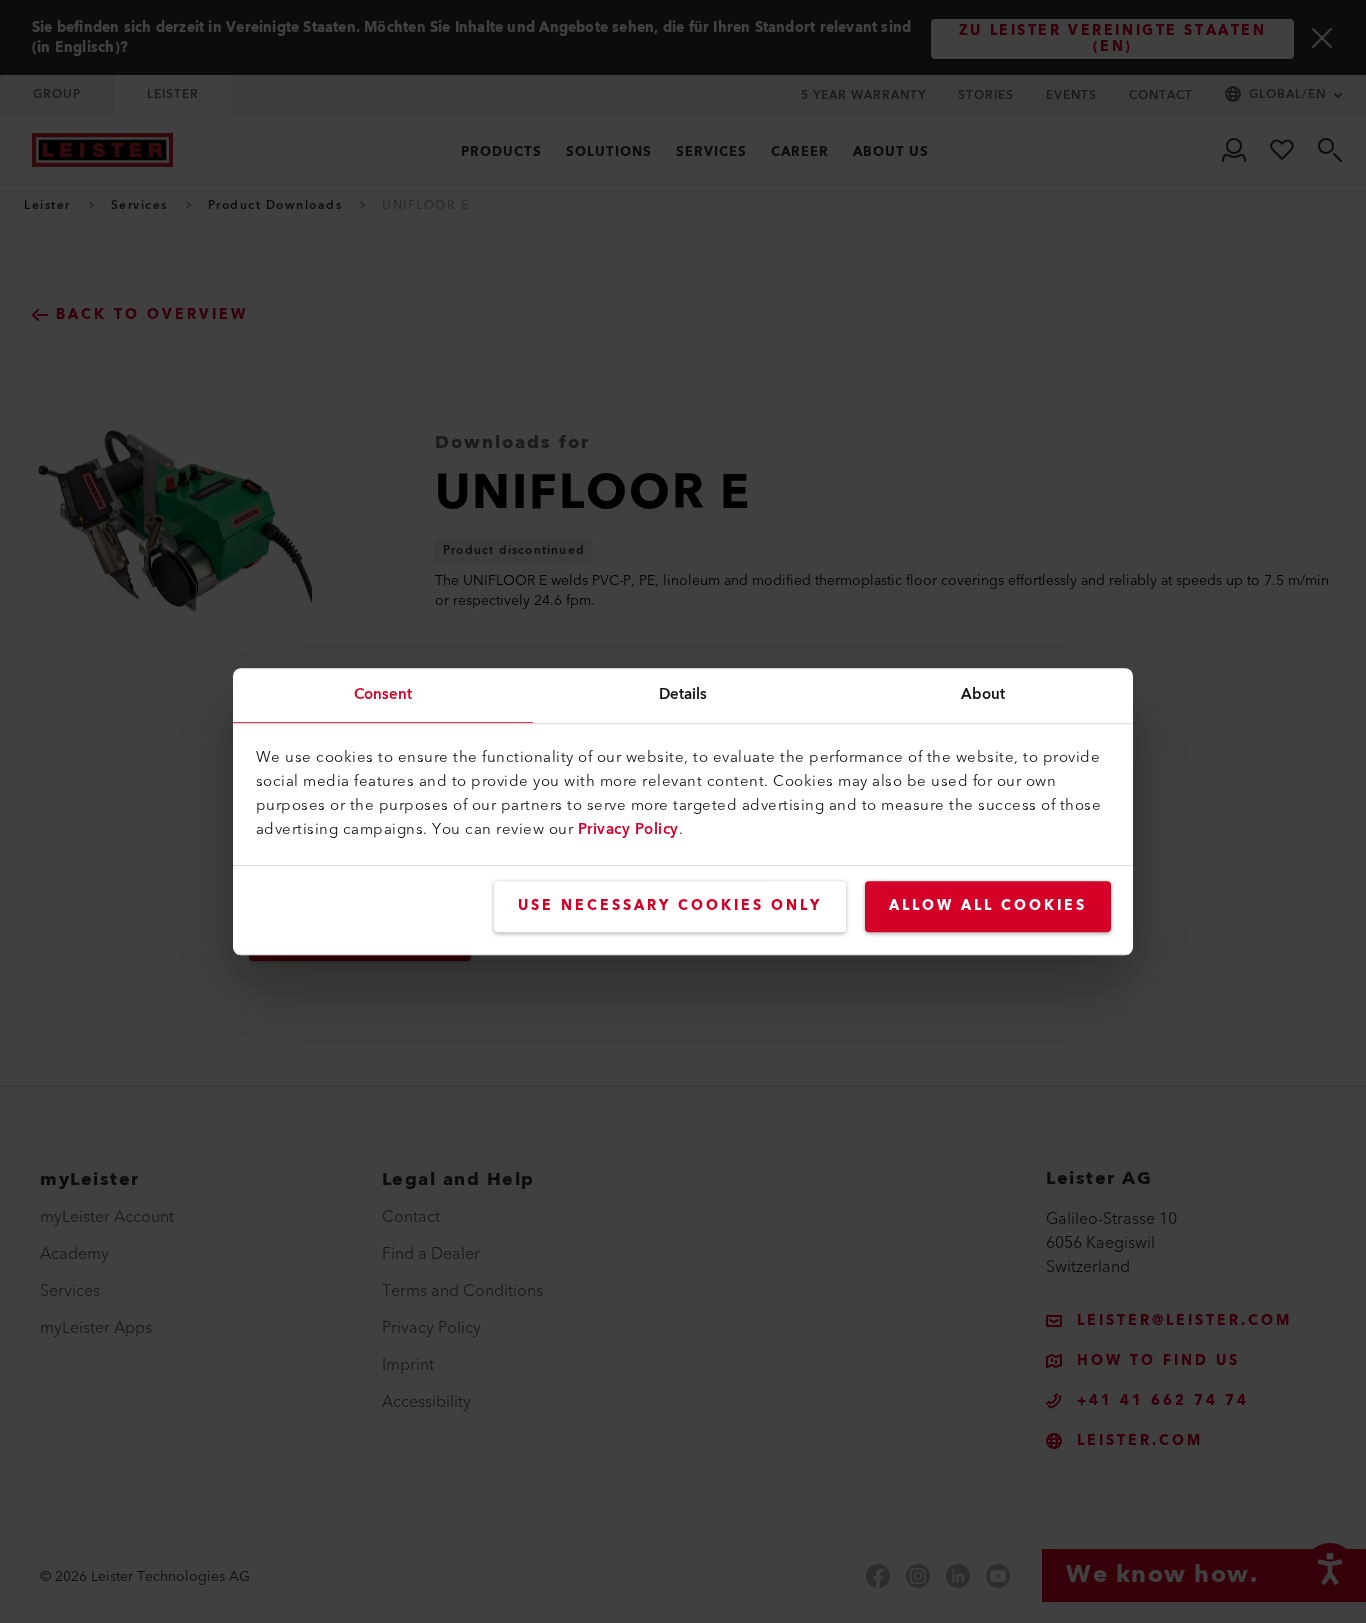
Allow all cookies (988, 906)
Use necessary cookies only (670, 906)
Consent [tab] (383, 694)
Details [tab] (683, 694)
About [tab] (983, 694)
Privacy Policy (628, 829)
